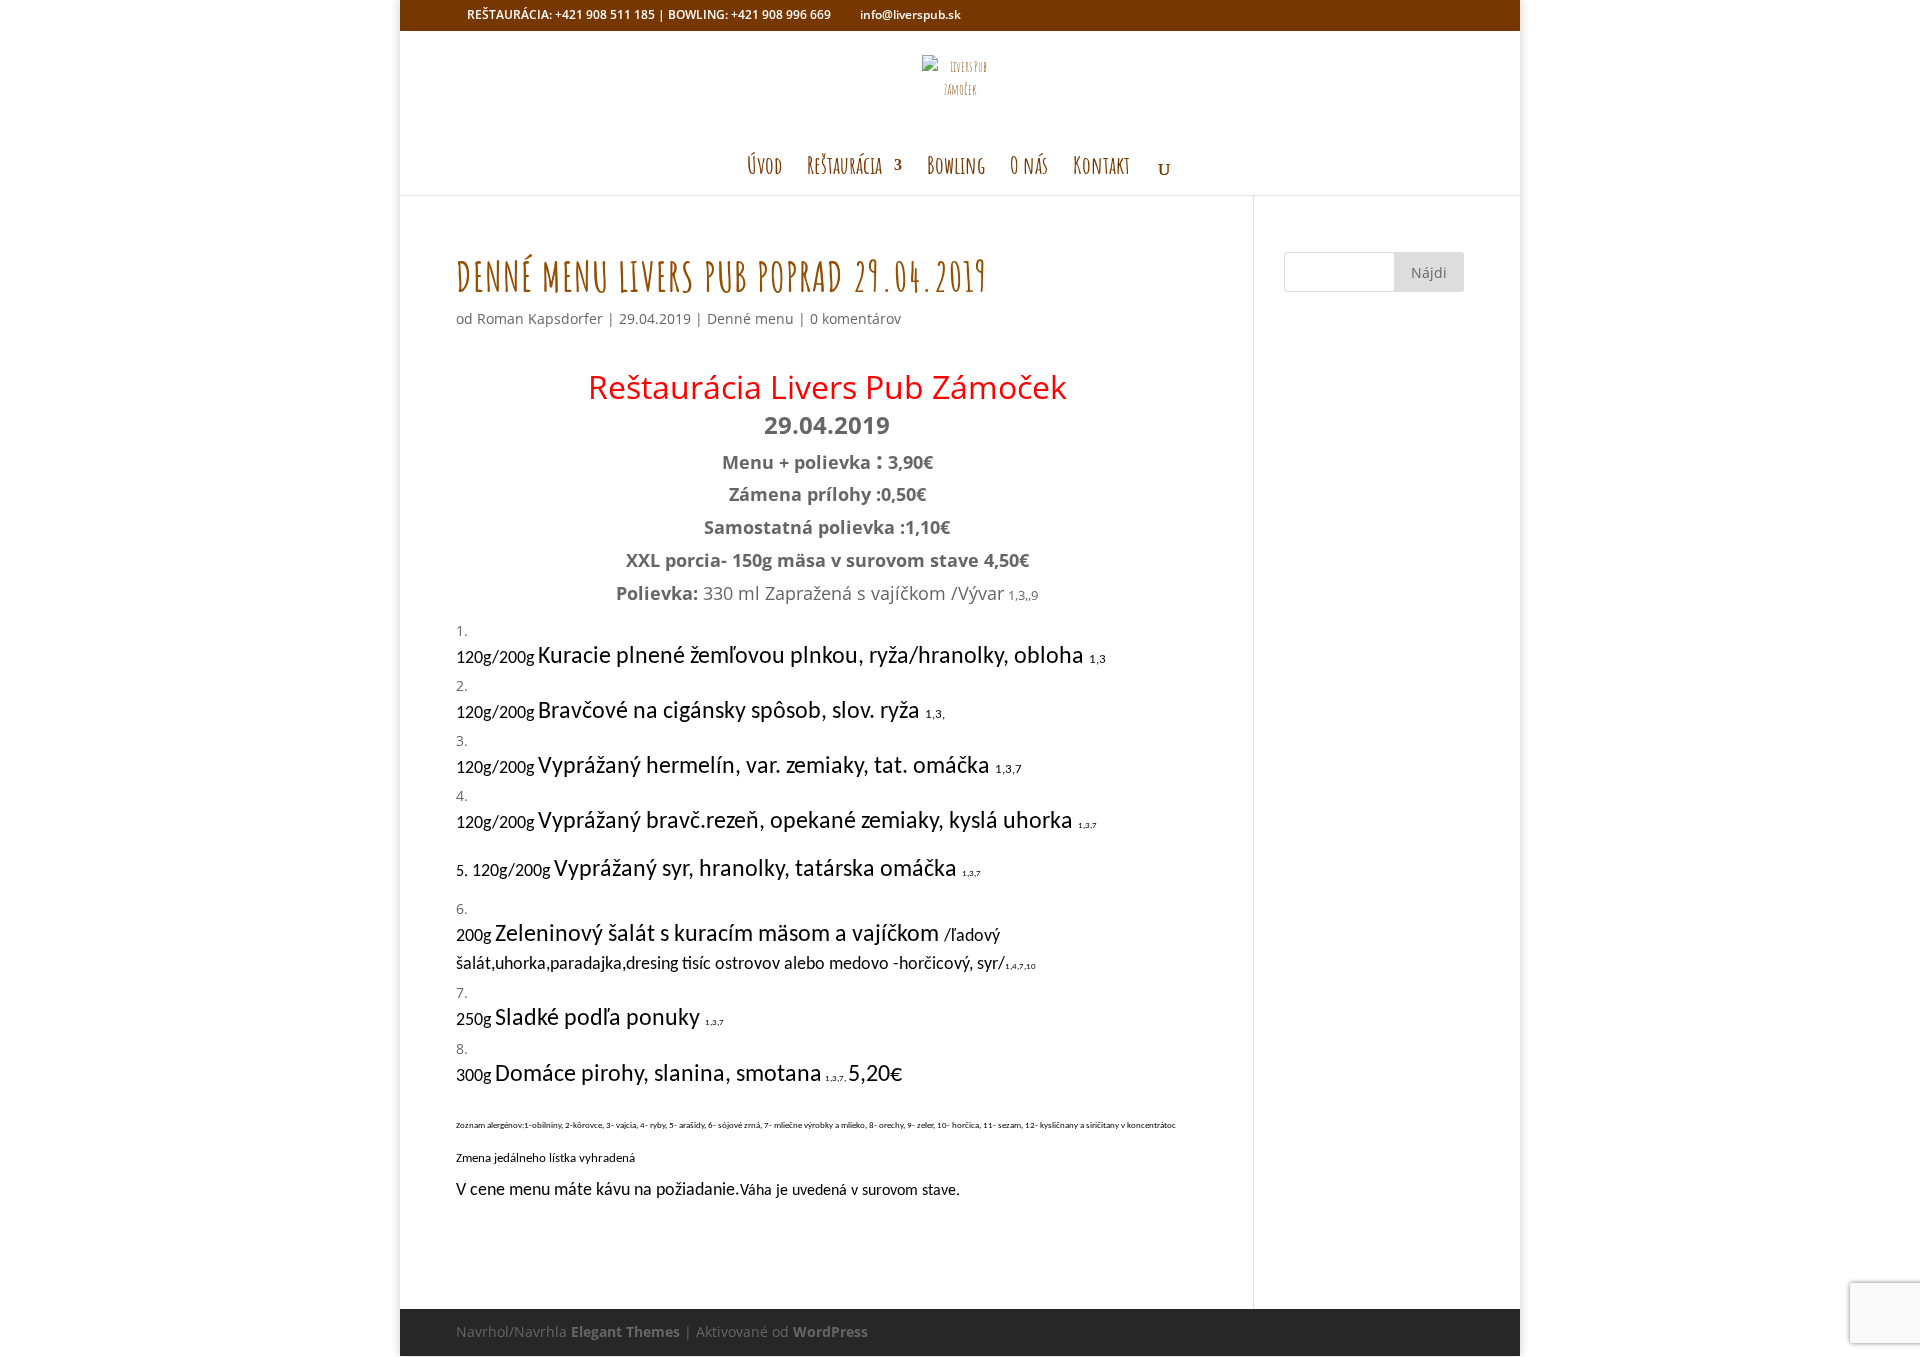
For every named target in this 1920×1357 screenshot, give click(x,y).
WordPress (830, 1331)
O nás (1029, 169)
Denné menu (750, 318)
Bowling (956, 169)
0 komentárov (855, 318)
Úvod (764, 169)
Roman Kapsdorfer (540, 318)
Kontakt (1101, 169)
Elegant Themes (625, 1331)
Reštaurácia (844, 169)
